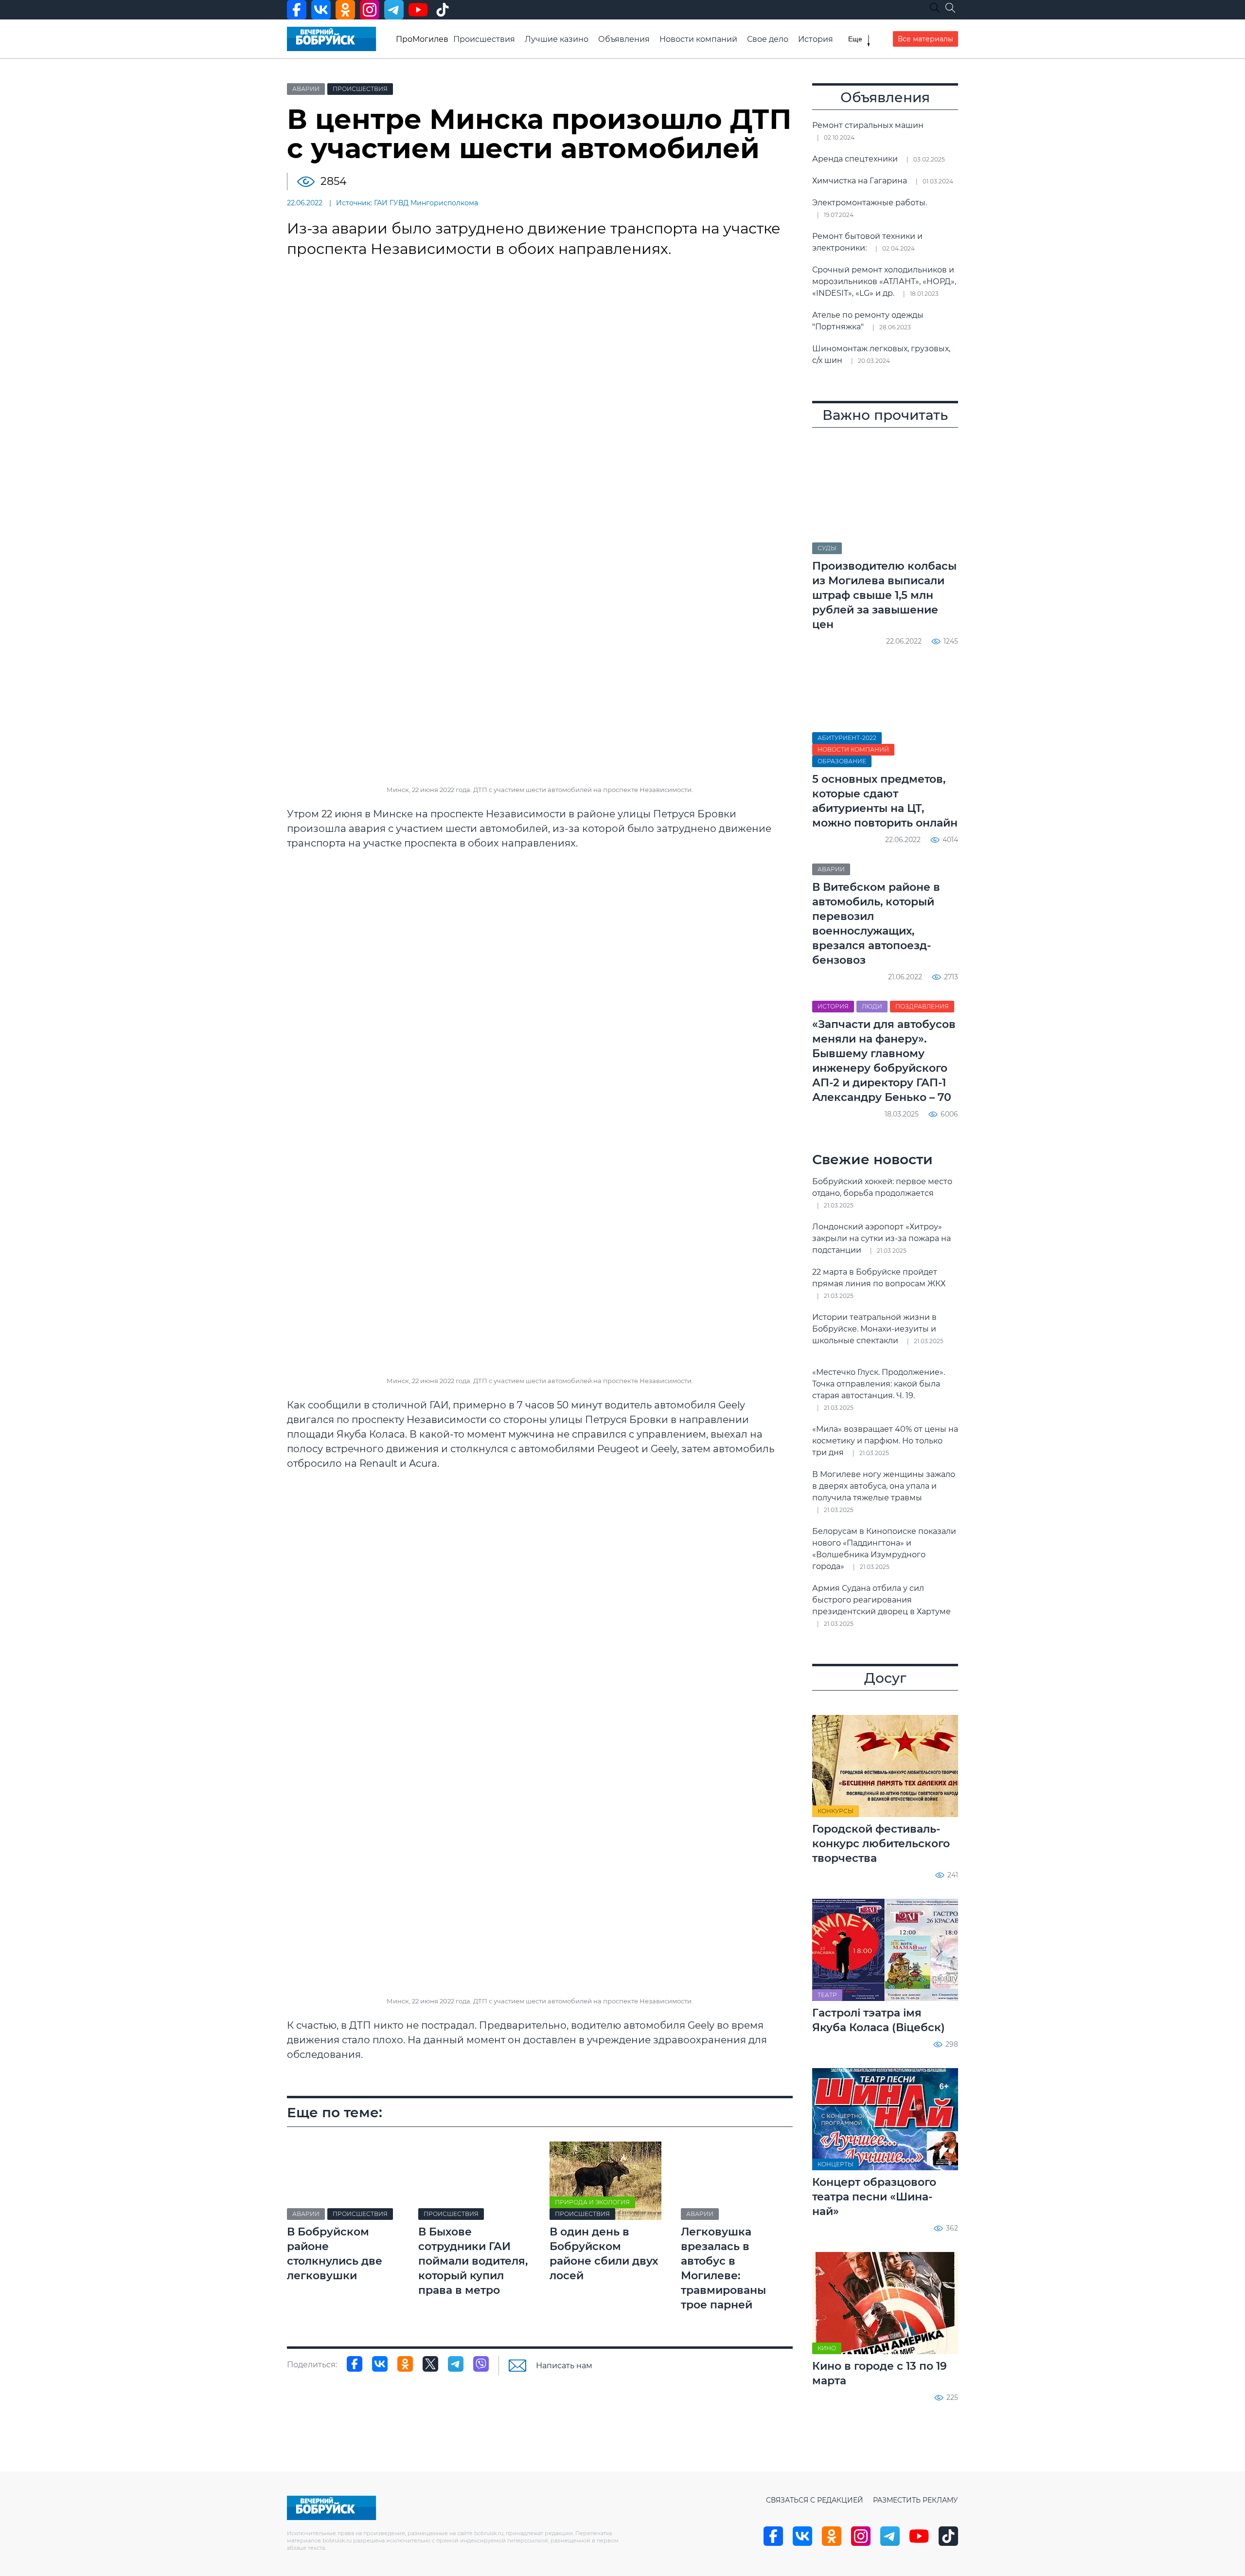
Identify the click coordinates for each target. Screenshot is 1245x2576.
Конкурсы (836, 1811)
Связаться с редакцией (815, 2500)
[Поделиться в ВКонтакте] (380, 2364)
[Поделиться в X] (430, 2364)
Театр (827, 1995)
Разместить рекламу (916, 2500)
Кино (827, 2348)
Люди (872, 1006)
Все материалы (925, 39)
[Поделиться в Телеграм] (456, 2364)
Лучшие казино (557, 39)
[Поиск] (950, 8)
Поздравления (922, 1006)
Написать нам (564, 2366)
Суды (827, 548)
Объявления (624, 39)
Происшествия (484, 39)
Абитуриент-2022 (847, 738)
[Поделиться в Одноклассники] (405, 2364)
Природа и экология (592, 2202)
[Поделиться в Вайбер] (481, 2364)
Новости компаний (698, 39)
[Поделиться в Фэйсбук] (355, 2364)
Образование (842, 761)
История (816, 39)
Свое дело (768, 39)
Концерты (836, 2164)
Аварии (306, 89)
